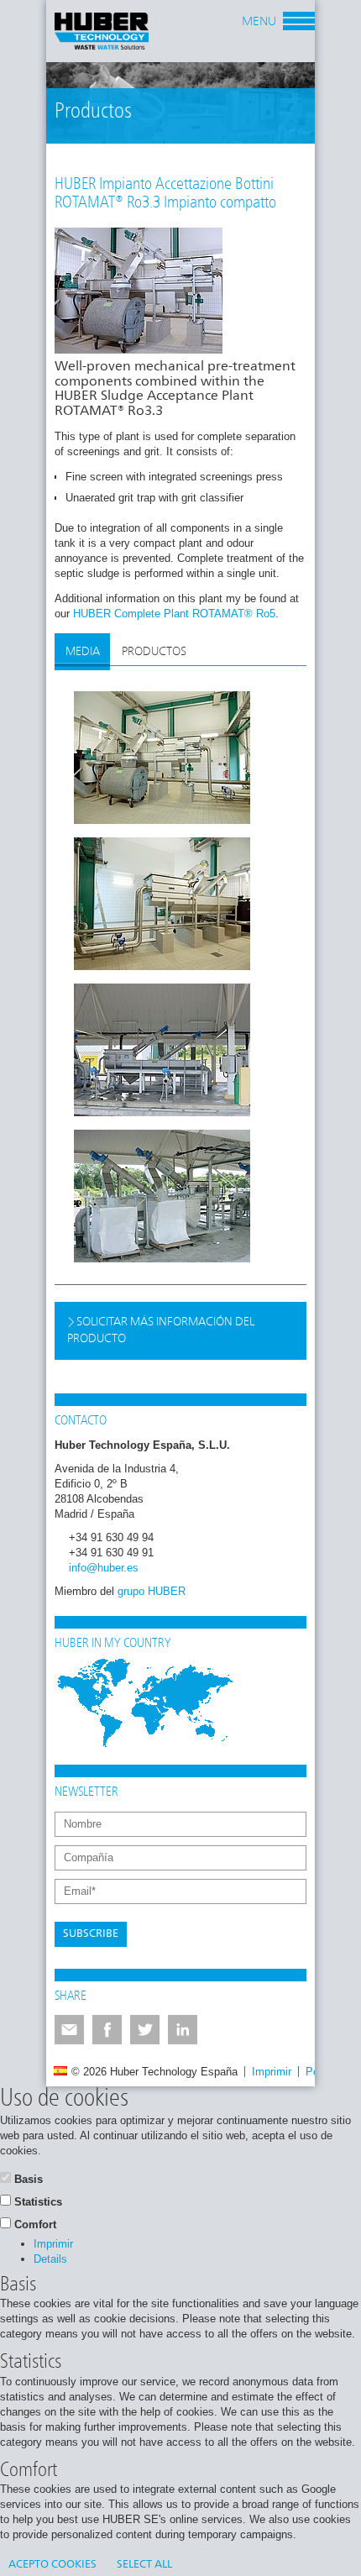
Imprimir (272, 2072)
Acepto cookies (52, 2565)
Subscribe (91, 1934)
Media (83, 652)
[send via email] (69, 2030)
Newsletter (86, 1792)
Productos (154, 652)
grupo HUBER (152, 1591)
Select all (144, 2565)
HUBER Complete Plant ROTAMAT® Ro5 (174, 614)
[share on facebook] (107, 2030)
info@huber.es (104, 1568)
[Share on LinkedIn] (183, 2030)
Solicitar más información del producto (161, 1330)
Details (50, 2259)
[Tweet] (145, 2030)
